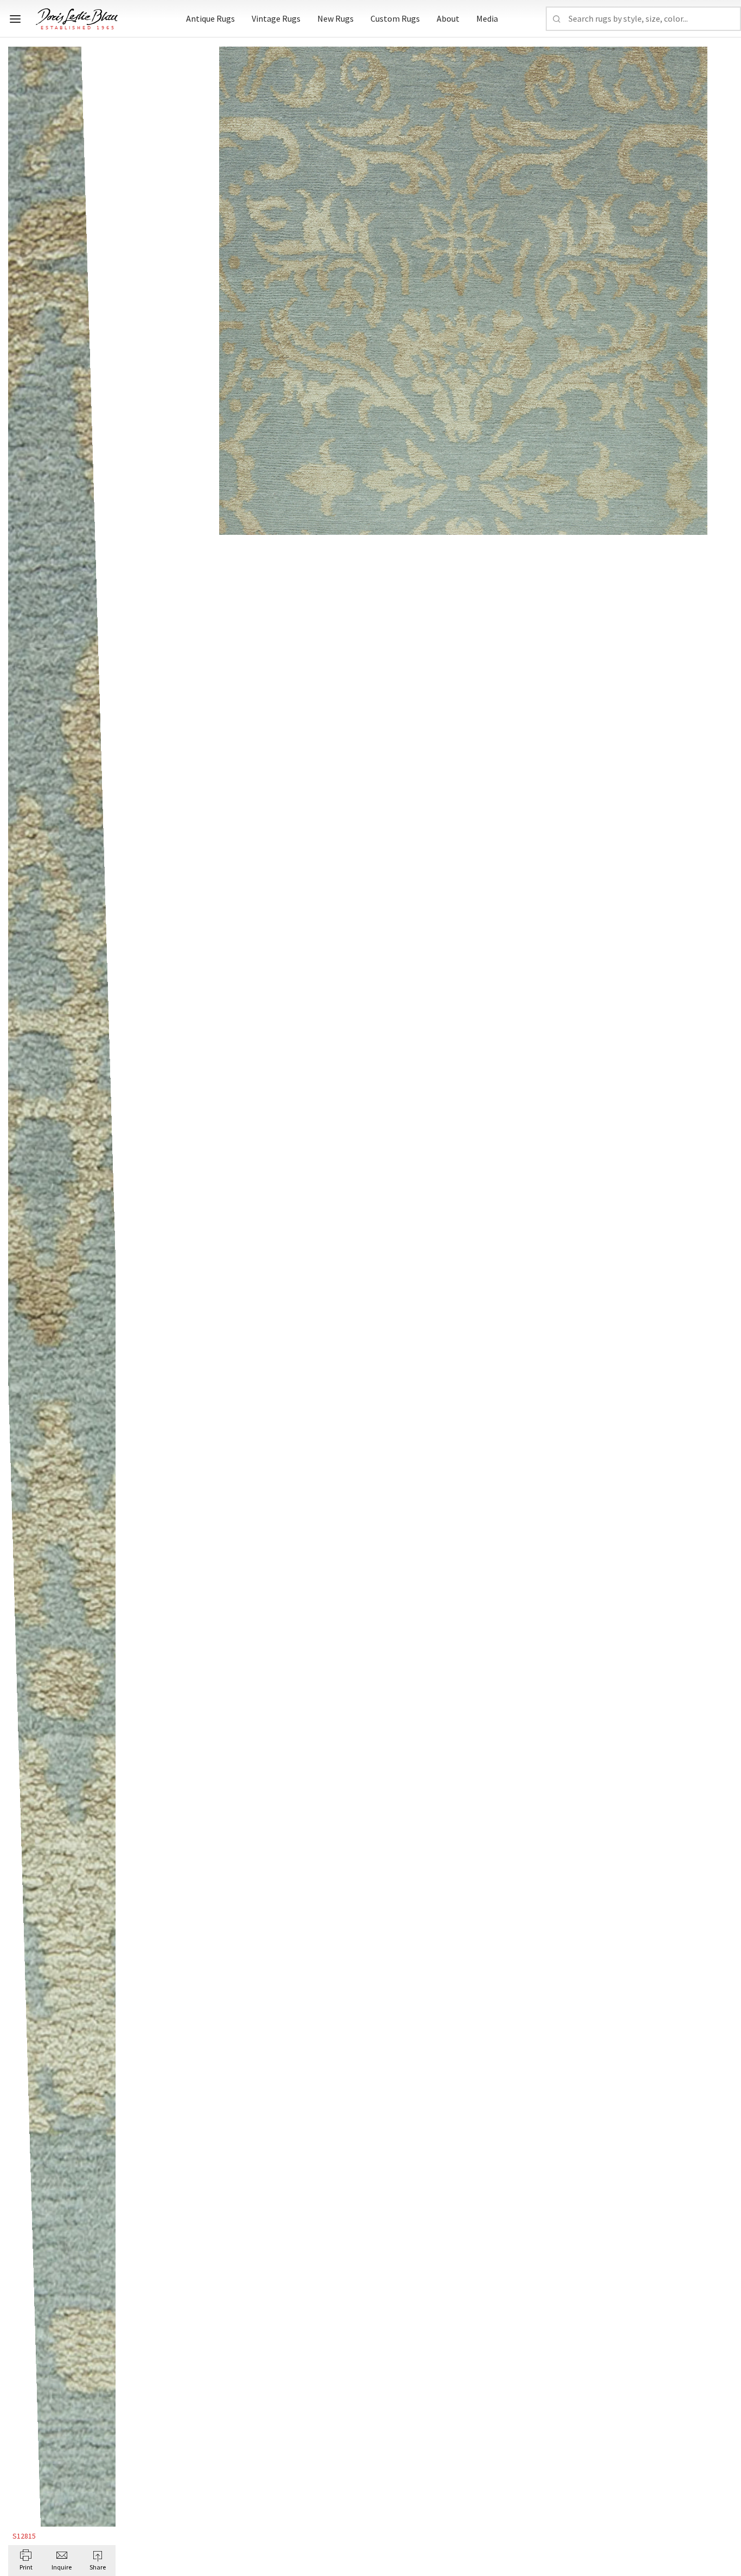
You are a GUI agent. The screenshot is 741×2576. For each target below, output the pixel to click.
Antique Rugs (210, 18)
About (448, 18)
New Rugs (336, 18)
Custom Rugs (395, 18)
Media (487, 18)
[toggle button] (15, 19)
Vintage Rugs (276, 18)
